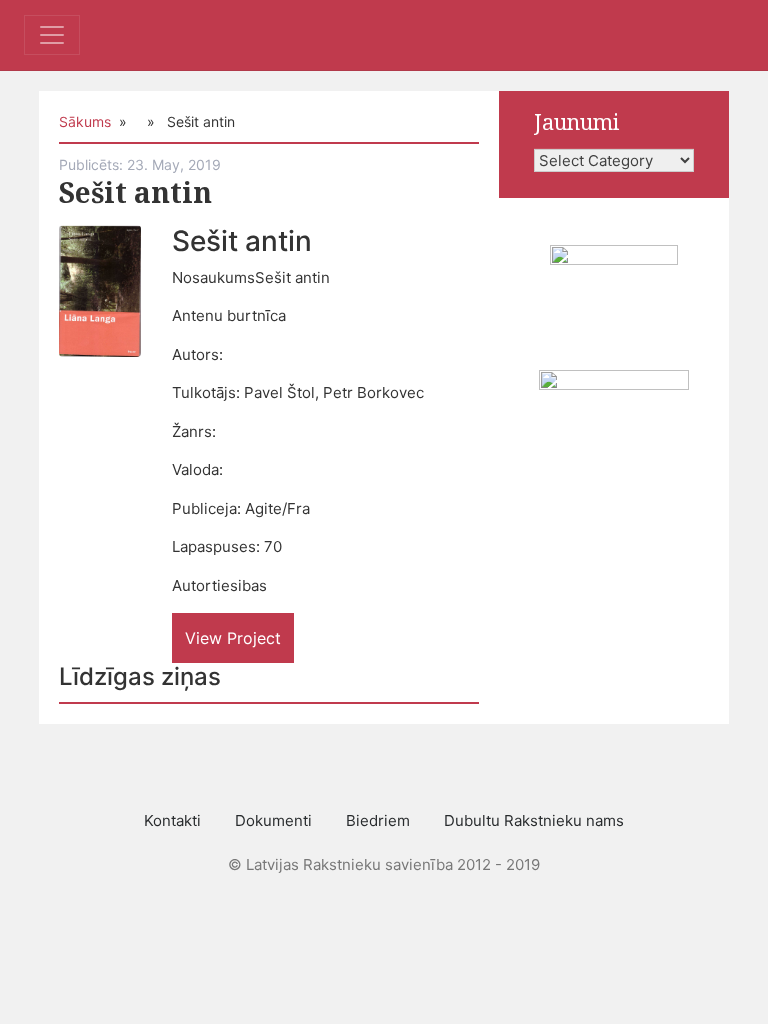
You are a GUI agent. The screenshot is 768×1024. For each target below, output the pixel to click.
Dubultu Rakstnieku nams (534, 820)
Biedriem (378, 820)
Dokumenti (273, 820)
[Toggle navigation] (52, 35)
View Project (233, 638)
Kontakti (172, 820)
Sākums (85, 121)
